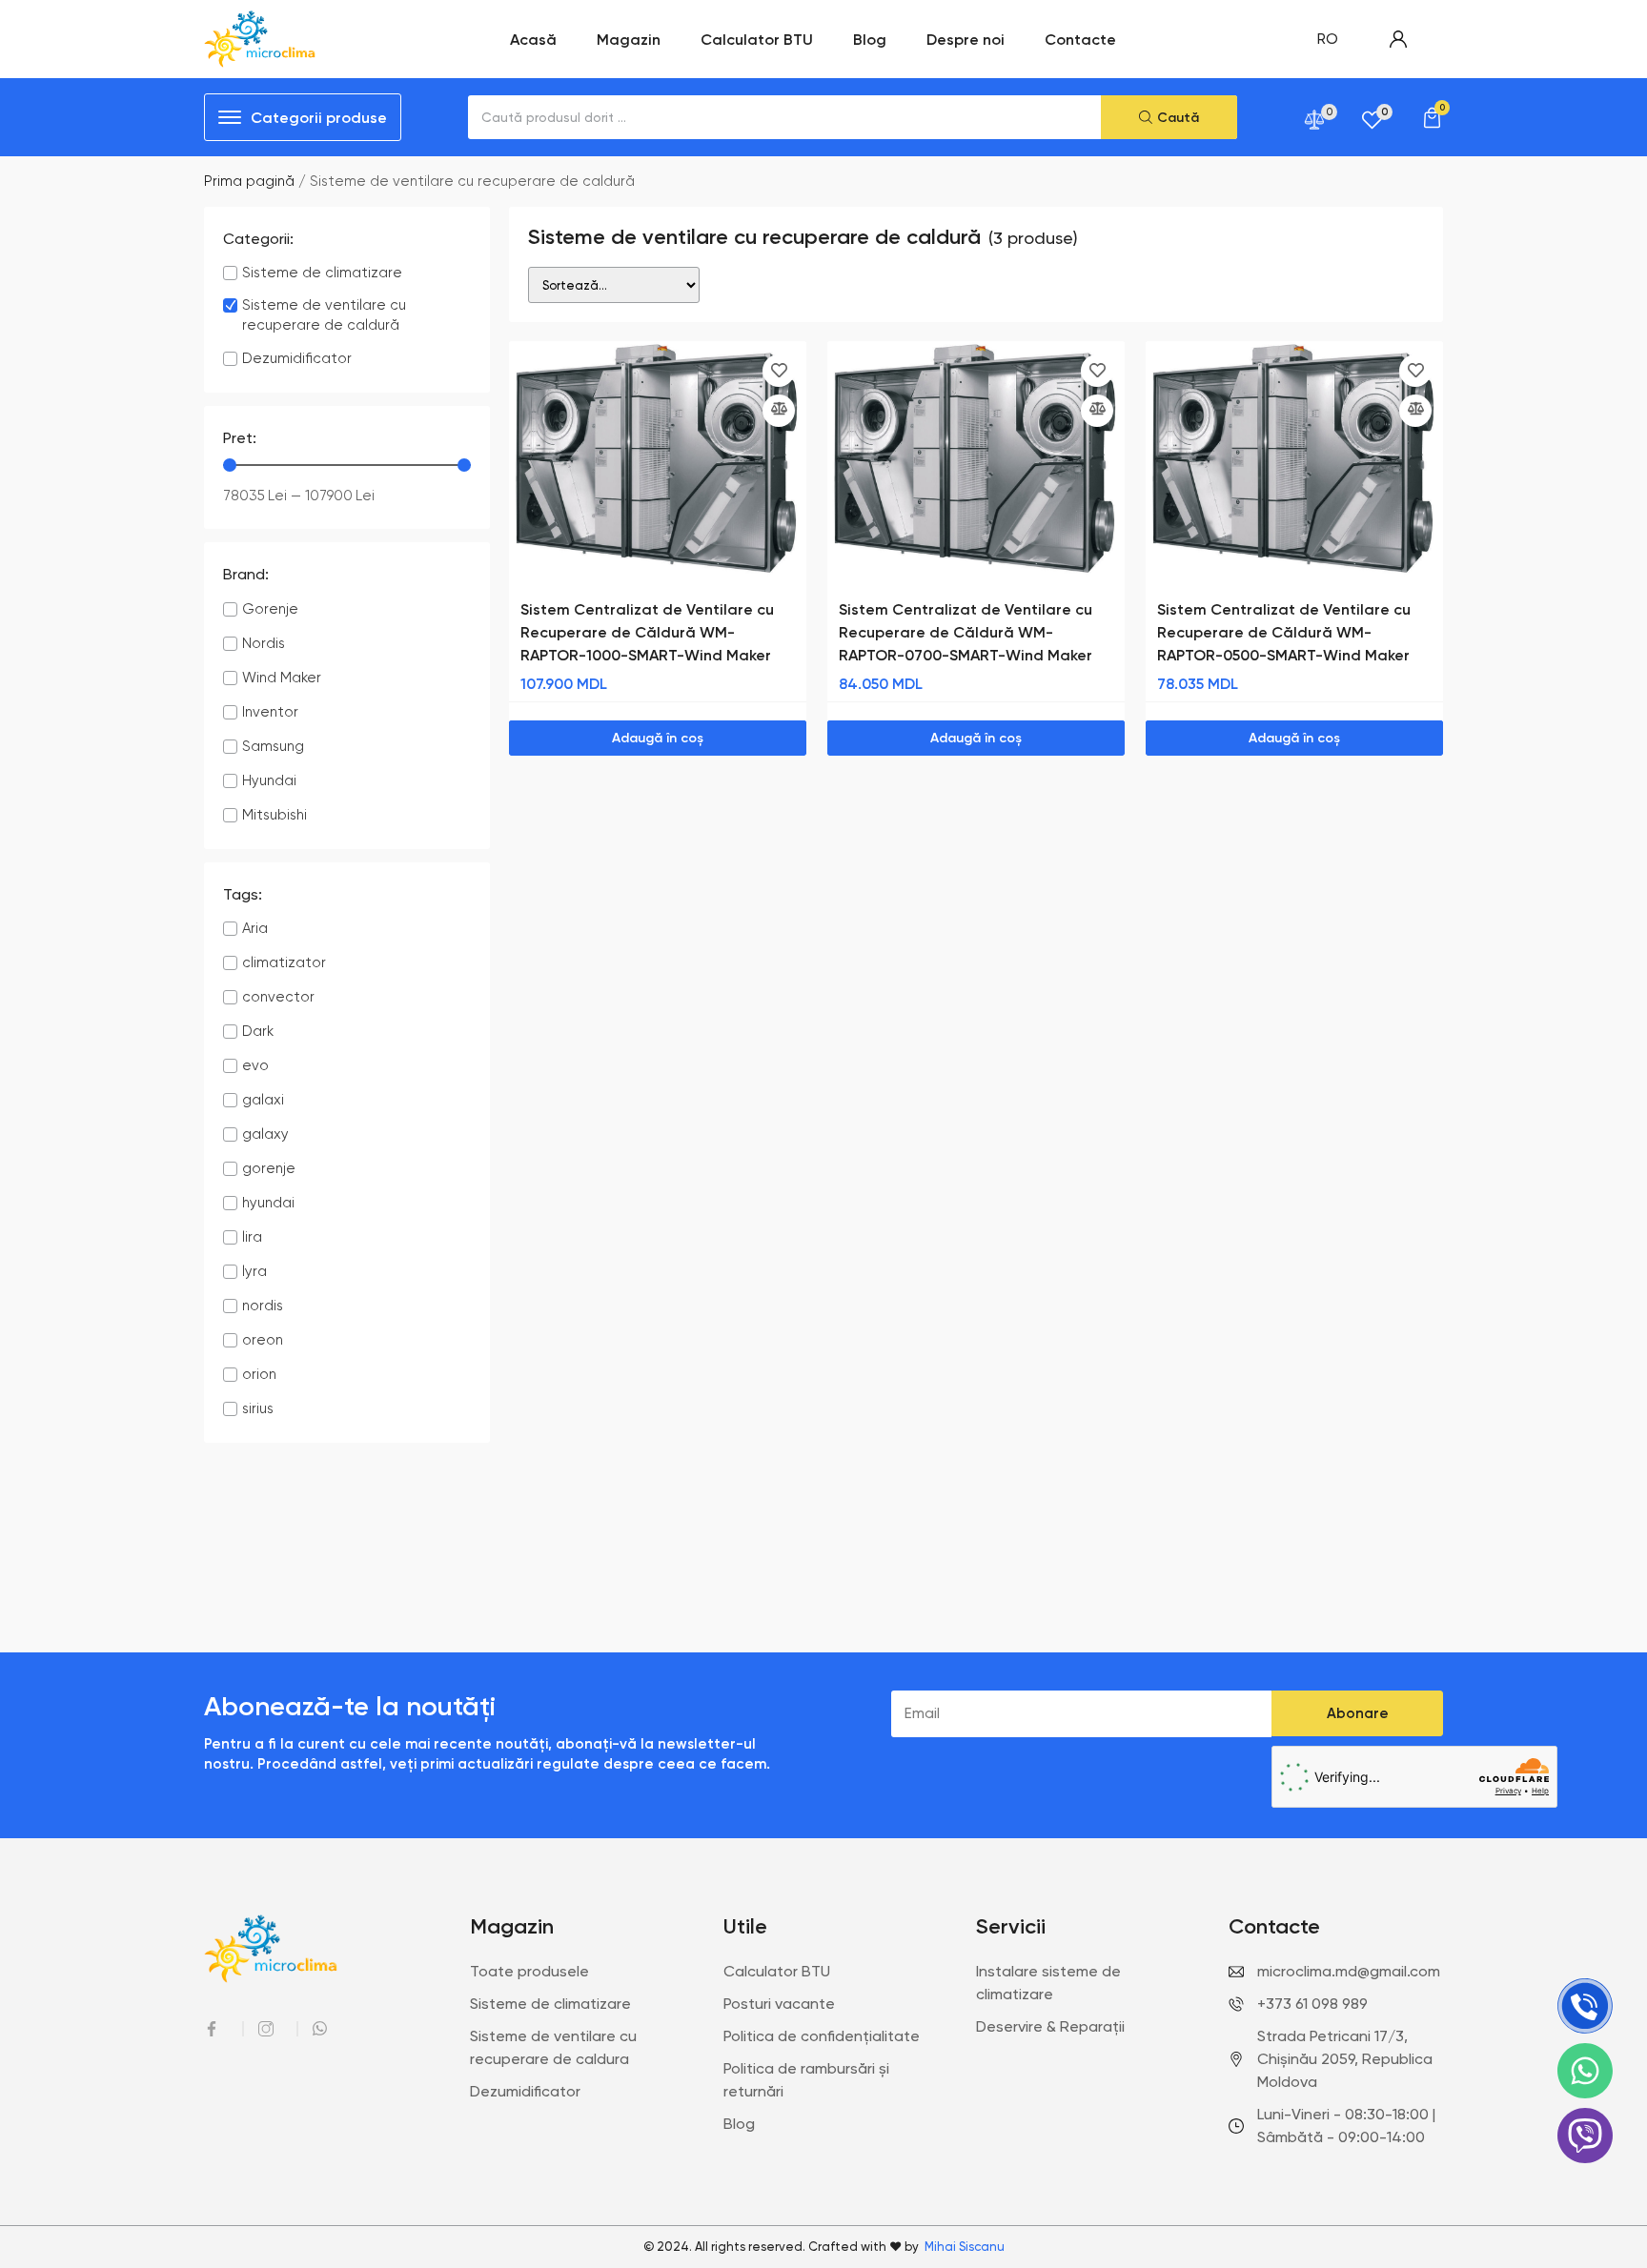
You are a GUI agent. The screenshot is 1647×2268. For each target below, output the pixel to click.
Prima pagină (249, 181)
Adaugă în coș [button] (658, 738)
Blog (870, 39)
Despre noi (966, 39)
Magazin (629, 39)
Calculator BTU (757, 39)
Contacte (1080, 39)
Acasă (533, 39)
